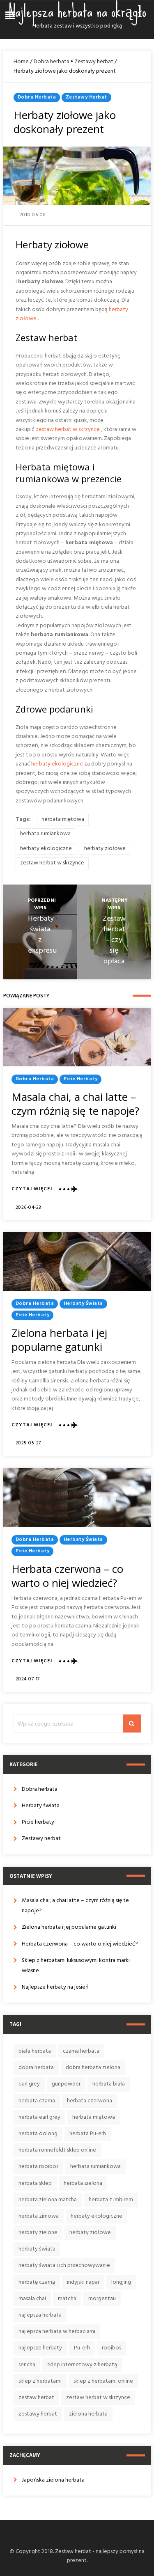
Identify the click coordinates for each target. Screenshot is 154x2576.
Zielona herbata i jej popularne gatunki (59, 1340)
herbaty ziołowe (105, 849)
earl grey (29, 2084)
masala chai (32, 2299)
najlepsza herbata (40, 2315)
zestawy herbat (38, 2414)
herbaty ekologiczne (57, 764)
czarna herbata (81, 2051)
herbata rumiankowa (45, 834)
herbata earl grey (39, 2117)
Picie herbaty (81, 1079)
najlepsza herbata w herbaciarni (57, 2332)
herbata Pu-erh (88, 2134)
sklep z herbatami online (103, 2381)
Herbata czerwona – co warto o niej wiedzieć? (67, 1576)
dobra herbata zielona (93, 2068)
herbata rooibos (38, 2167)
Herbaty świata (83, 1304)
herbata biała (109, 2084)
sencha (27, 2365)
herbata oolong (38, 2134)
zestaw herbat (36, 2398)
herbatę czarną (37, 2282)
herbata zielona (83, 2183)
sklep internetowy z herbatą (82, 2365)
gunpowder (66, 2084)
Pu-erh (82, 2348)
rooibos (111, 2348)
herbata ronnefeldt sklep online (57, 2150)
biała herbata (35, 2051)
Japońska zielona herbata (53, 2480)
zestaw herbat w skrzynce (68, 430)
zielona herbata (88, 2414)
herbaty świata (37, 2249)
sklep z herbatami (40, 2381)
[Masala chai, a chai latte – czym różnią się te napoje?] (77, 1037)
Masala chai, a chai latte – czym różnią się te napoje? (75, 1104)
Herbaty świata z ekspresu (42, 935)
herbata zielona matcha (48, 2200)
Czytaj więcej (32, 1189)
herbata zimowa (39, 2216)
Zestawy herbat (94, 62)
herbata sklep (35, 2183)
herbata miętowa (63, 819)
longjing (121, 2282)
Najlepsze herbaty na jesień (55, 1987)
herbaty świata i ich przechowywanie (64, 2265)
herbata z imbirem (111, 2200)
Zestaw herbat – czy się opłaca (114, 940)
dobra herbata (36, 2068)
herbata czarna (37, 2101)
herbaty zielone (38, 2233)
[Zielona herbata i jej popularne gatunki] (77, 1262)
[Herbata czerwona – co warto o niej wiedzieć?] (77, 1498)
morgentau (102, 2299)
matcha (67, 2299)
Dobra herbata (52, 62)
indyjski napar (83, 2282)
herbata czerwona (90, 2101)
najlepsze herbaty (40, 2348)
